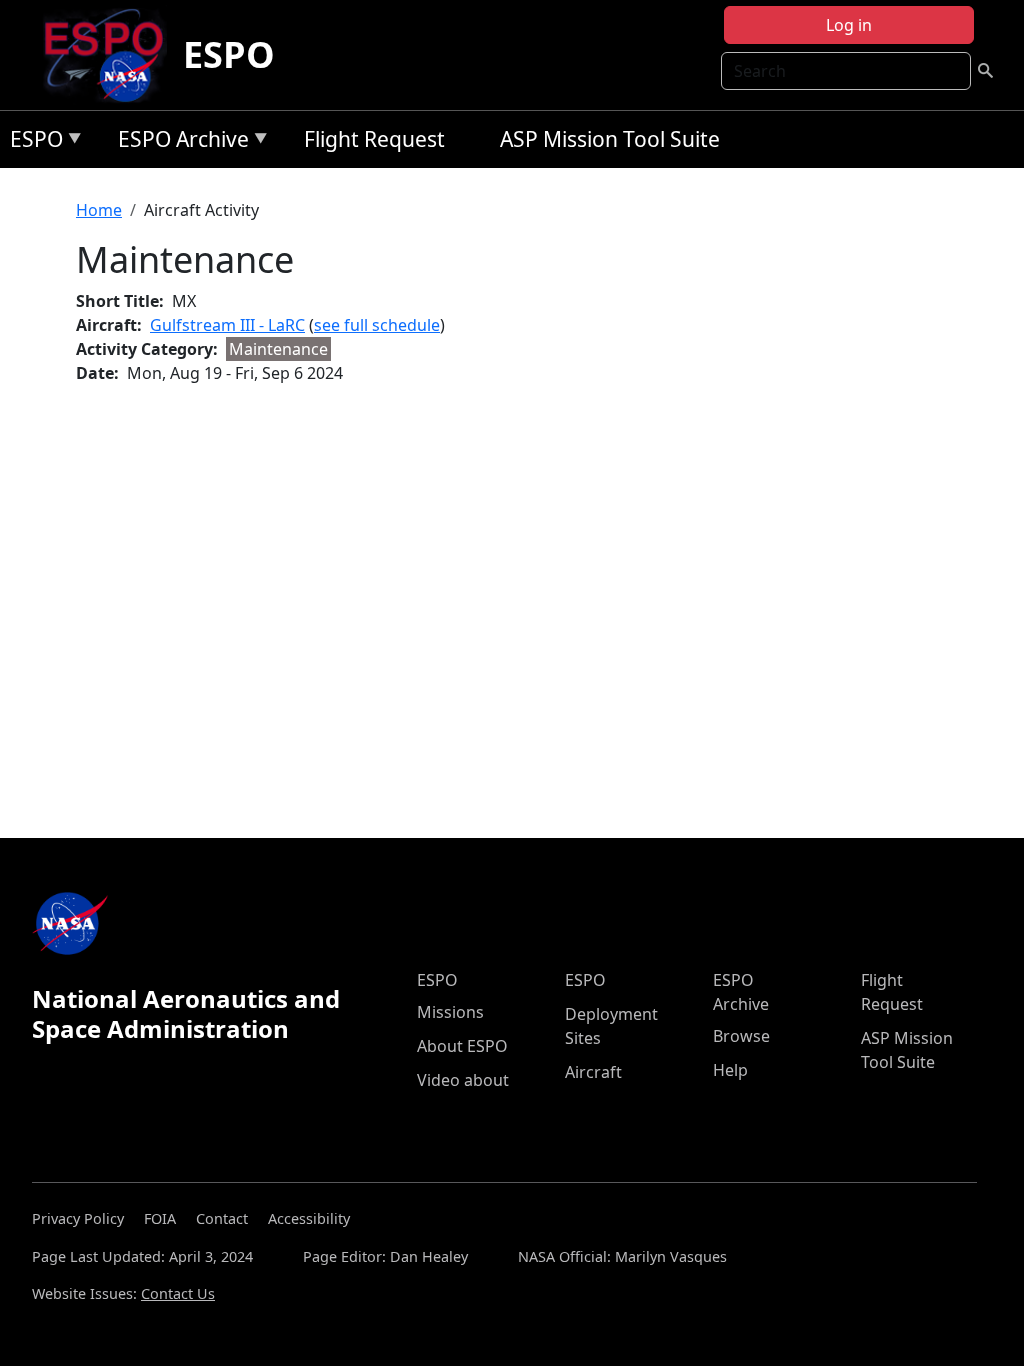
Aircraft (593, 1072)
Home (99, 210)
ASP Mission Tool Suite (610, 139)
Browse (741, 1036)
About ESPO (462, 1046)
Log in (849, 25)
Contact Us (178, 1293)
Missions (450, 1012)
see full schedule (377, 325)
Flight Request (374, 139)
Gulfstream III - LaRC (227, 325)
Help (730, 1070)
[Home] (111, 55)
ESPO (229, 54)
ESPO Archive (178, 142)
